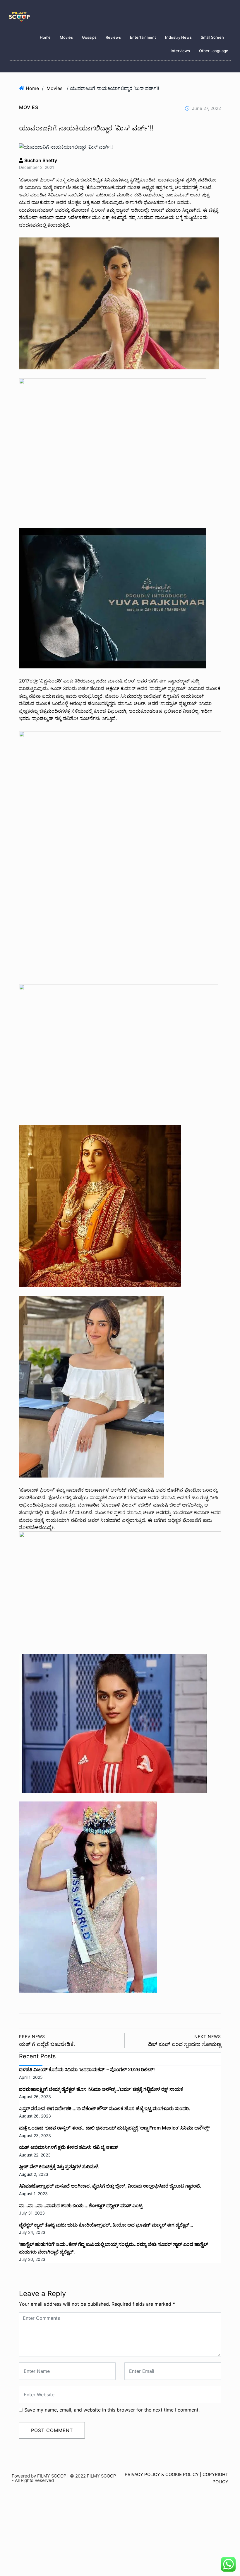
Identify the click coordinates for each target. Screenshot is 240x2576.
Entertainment (143, 37)
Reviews (113, 37)
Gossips (89, 37)
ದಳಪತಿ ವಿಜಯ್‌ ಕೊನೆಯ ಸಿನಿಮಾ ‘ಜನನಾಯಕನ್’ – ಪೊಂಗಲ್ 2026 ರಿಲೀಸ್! (87, 2069)
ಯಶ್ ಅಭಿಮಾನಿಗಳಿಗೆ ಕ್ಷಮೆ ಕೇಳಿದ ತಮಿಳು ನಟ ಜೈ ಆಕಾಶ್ (69, 2147)
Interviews (180, 51)
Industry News (178, 37)
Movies (66, 37)
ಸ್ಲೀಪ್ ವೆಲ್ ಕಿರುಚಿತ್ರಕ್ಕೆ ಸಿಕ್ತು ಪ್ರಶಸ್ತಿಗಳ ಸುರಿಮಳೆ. (59, 2166)
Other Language (214, 51)
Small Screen (212, 37)
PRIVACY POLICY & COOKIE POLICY (162, 2474)
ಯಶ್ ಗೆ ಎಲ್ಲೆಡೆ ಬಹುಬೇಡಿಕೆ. (47, 2041)
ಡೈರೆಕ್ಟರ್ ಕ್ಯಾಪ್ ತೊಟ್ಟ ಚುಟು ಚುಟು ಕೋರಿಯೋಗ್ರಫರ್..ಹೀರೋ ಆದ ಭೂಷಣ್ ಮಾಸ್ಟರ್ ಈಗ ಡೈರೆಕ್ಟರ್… (106, 2225)
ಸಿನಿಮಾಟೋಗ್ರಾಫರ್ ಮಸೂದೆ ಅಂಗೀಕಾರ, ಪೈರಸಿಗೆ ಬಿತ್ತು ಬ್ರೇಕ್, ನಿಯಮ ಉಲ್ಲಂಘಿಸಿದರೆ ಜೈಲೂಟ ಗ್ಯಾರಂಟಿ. (110, 2186)
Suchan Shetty (40, 160)
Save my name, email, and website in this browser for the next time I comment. (112, 2410)
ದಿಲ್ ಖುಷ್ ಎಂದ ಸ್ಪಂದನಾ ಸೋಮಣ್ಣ (185, 2041)
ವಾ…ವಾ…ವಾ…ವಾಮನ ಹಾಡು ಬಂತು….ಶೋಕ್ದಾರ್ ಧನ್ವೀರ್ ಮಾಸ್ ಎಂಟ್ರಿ (81, 2205)
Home (45, 37)
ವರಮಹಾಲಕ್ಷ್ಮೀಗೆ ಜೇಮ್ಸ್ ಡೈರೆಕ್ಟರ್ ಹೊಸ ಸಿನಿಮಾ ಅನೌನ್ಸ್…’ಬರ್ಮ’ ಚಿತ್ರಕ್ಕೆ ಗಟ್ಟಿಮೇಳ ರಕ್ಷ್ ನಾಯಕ (101, 2089)
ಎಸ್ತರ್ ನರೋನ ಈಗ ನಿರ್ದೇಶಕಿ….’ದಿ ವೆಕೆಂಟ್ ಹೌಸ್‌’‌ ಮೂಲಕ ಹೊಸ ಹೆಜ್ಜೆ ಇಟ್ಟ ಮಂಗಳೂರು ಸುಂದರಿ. (105, 2108)
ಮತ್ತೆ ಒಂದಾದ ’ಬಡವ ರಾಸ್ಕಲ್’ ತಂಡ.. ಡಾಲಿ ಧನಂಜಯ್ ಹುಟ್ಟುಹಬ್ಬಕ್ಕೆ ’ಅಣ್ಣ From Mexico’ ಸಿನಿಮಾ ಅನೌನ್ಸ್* (115, 2128)
